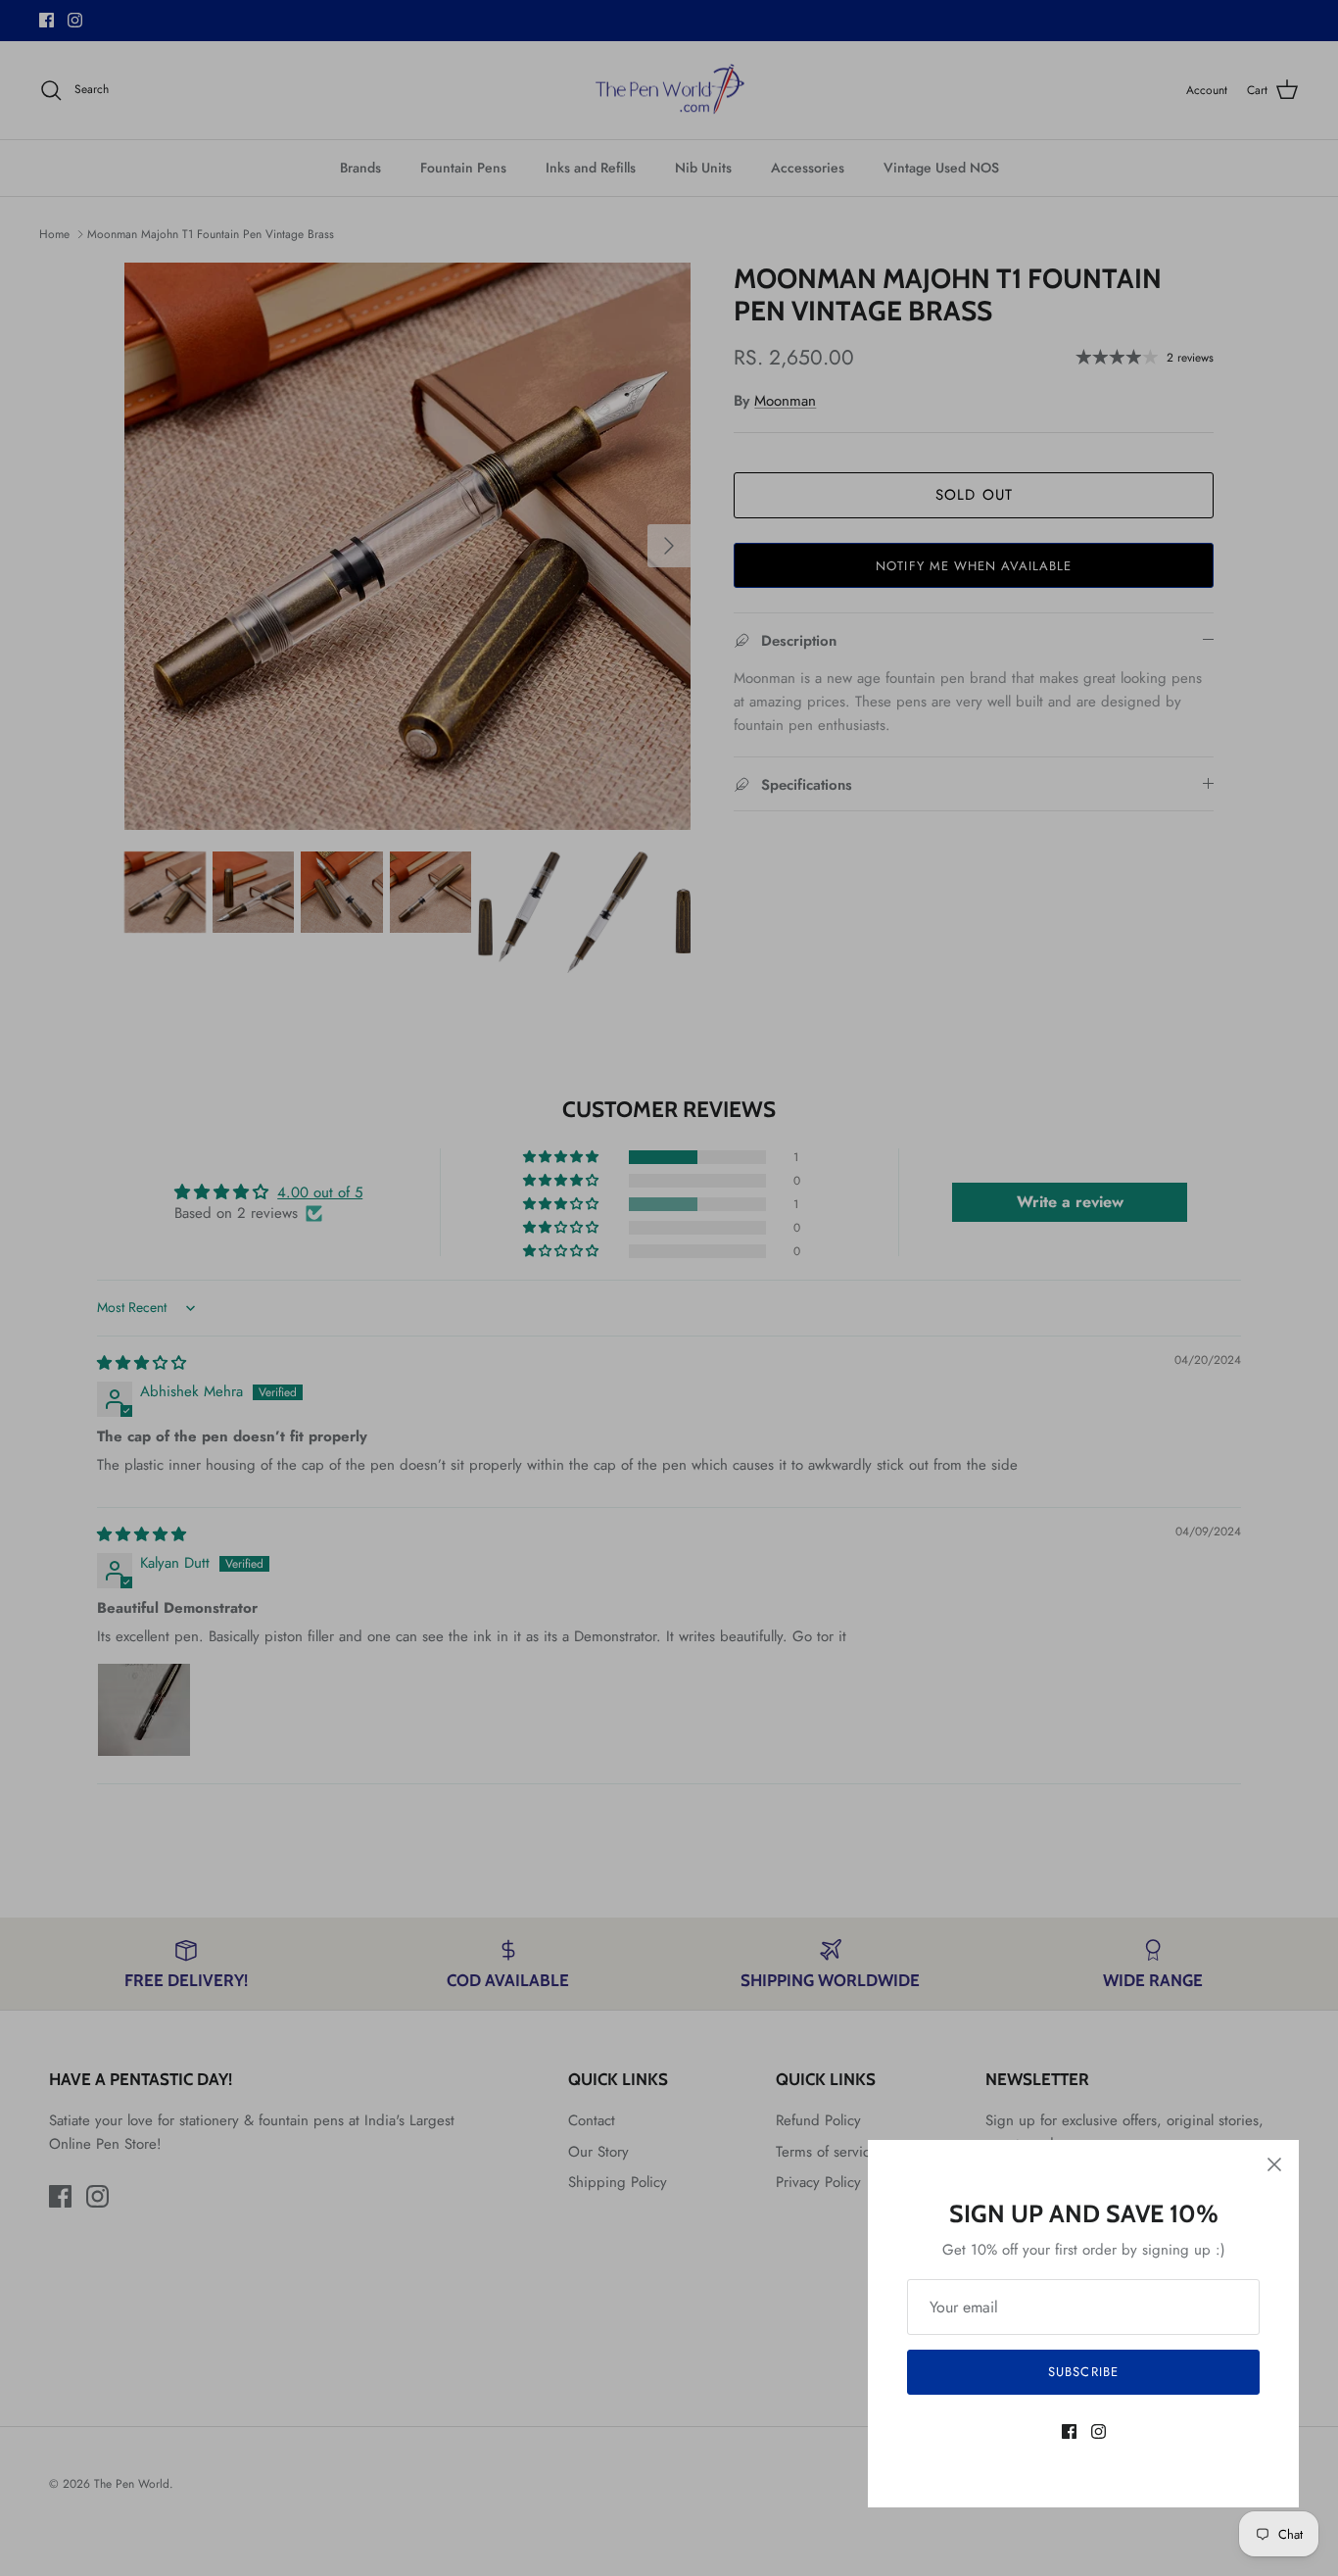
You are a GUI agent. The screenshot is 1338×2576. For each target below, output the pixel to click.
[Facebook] (1069, 2431)
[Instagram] (1099, 2431)
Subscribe (1083, 2372)
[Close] (1274, 2164)
